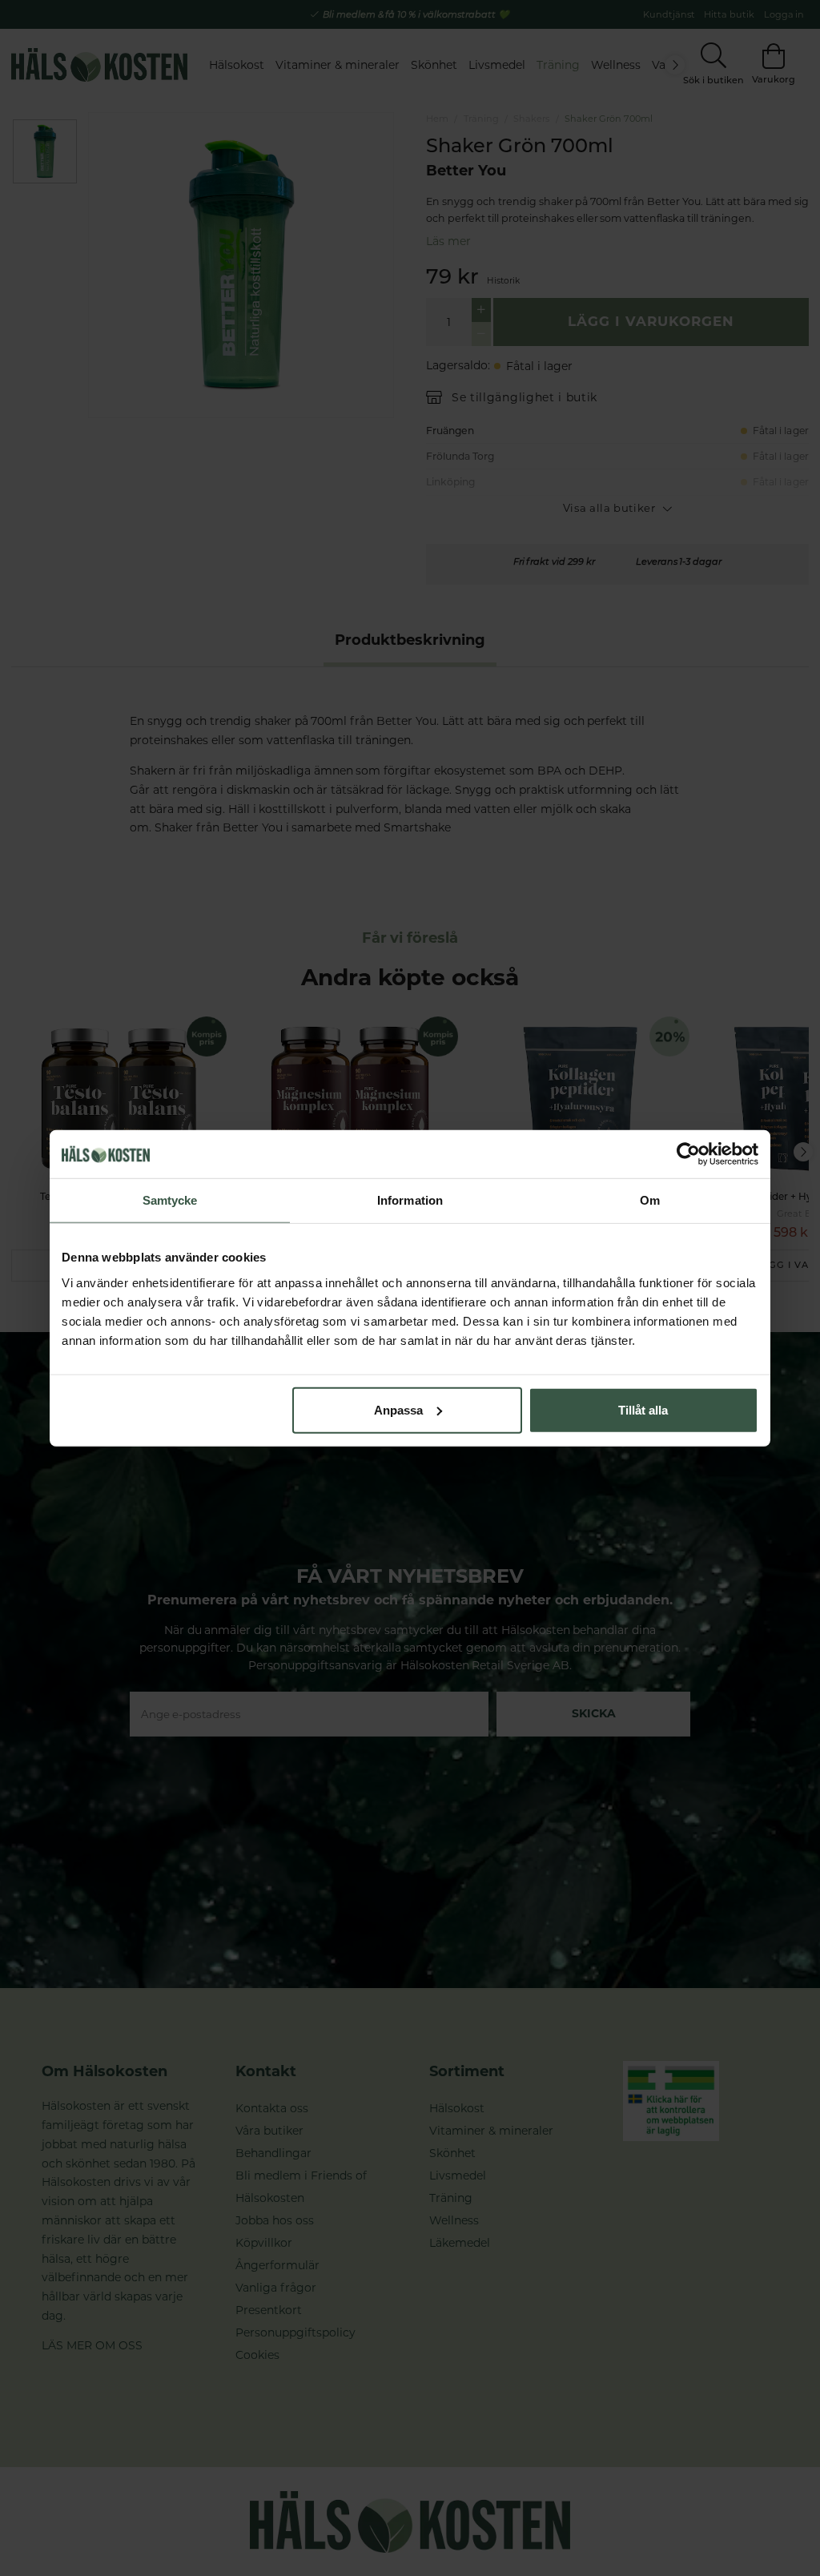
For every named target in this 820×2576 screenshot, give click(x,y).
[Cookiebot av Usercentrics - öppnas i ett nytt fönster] (688, 1154)
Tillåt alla (643, 1409)
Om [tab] (650, 1200)
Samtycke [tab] (170, 1200)
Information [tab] (410, 1200)
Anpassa (398, 1409)
